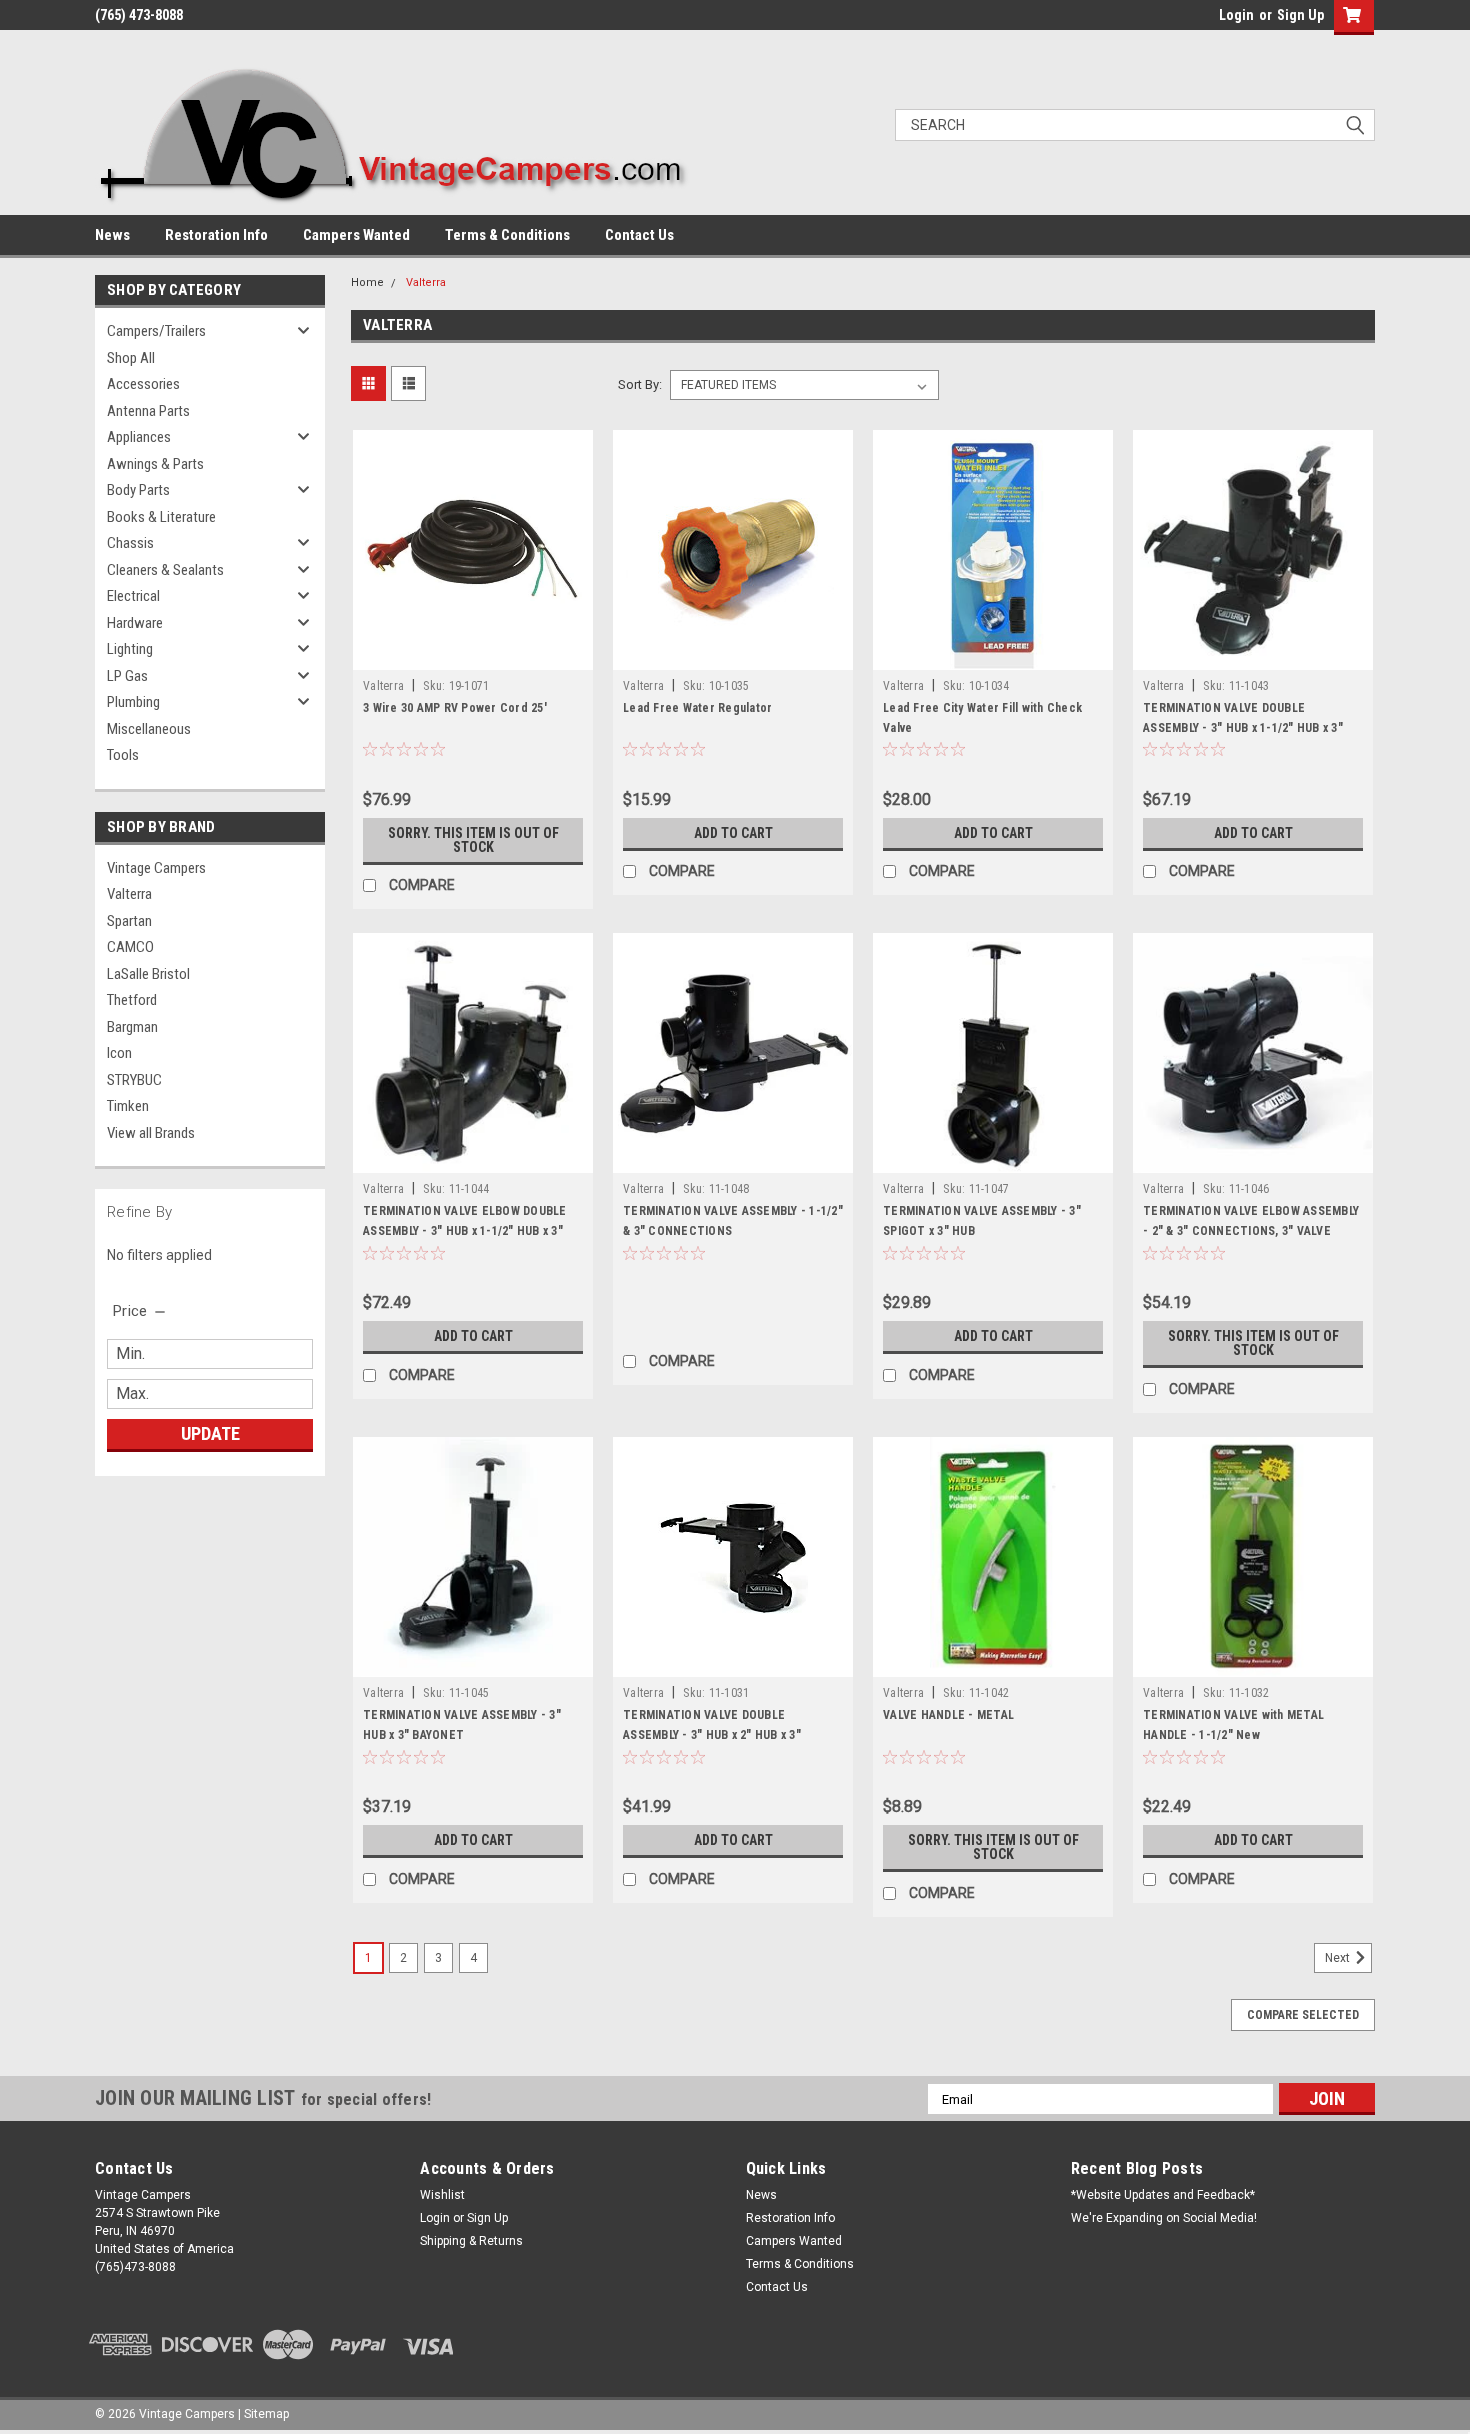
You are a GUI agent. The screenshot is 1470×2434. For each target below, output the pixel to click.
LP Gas (127, 676)
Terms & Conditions (507, 235)
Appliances (139, 437)
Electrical (133, 596)
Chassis (130, 543)
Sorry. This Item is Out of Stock (473, 840)
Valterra (129, 894)
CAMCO (130, 947)
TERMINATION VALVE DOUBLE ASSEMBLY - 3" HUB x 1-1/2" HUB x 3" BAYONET (1243, 728)
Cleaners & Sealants (165, 570)
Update (210, 1433)
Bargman (132, 1027)
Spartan (129, 921)
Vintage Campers (156, 868)
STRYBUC (134, 1080)
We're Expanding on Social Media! (1164, 2218)
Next (1339, 1959)
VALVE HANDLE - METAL (948, 1715)
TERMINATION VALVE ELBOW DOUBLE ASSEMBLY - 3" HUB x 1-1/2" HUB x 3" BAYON (465, 1231)
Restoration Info (216, 235)
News (112, 235)
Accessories (143, 384)
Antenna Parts (148, 411)
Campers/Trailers (156, 331)
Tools (123, 755)
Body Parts (138, 490)
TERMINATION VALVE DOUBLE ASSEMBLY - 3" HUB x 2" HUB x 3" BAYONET (712, 1735)
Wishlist (442, 2195)
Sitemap (266, 2414)
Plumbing (133, 702)
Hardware (135, 623)
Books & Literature (161, 517)
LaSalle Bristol (148, 974)
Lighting (130, 649)
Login (1236, 15)
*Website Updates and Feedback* (1163, 2195)
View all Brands (151, 1133)
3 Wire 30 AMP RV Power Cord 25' (455, 708)
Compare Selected (1303, 2015)
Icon (119, 1053)
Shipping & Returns (471, 2241)
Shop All (131, 358)
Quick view (473, 655)
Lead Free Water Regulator (697, 708)
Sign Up (1300, 15)
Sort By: (640, 384)
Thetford (132, 1000)
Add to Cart (733, 833)
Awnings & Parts (155, 464)
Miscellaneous (149, 729)
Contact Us (639, 235)
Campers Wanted (356, 235)
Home (367, 282)
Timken (128, 1106)
